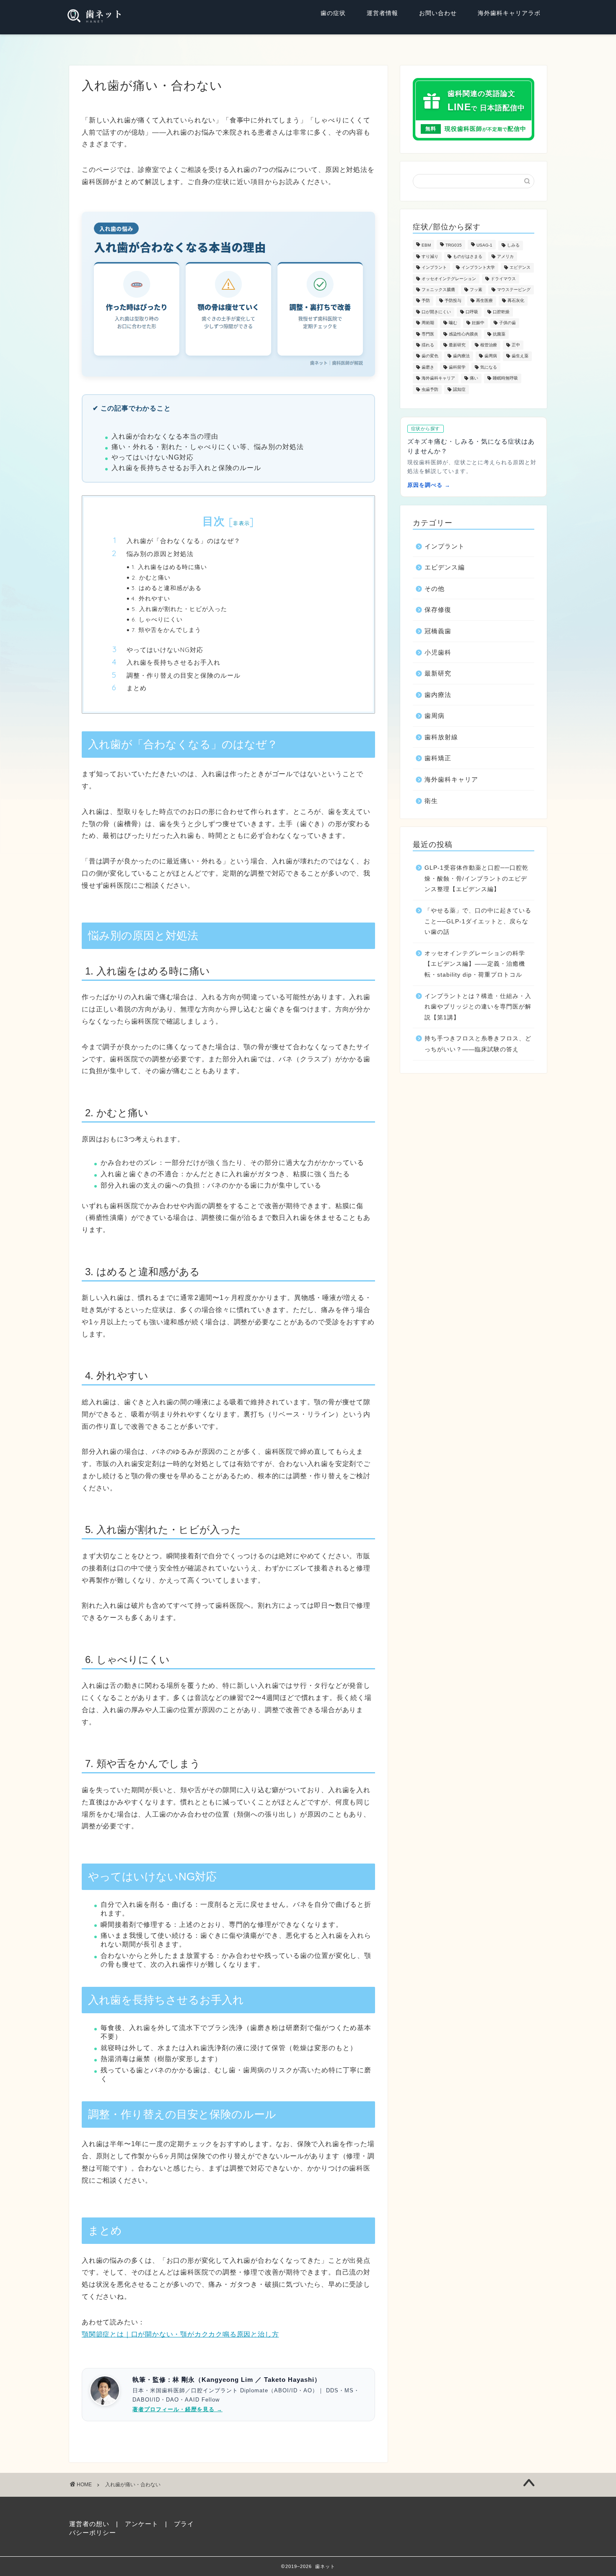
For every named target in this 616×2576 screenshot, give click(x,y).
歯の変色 (430, 356)
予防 (426, 301)
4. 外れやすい (151, 598)
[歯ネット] (95, 17)
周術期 (428, 323)
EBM (426, 246)
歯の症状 (333, 13)
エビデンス (520, 268)
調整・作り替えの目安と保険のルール (184, 675)
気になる (489, 367)
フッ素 (476, 290)
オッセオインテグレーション (449, 279)
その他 (435, 589)
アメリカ (505, 256)
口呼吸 (472, 312)
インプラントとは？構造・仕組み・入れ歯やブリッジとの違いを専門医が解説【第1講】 (478, 1007)
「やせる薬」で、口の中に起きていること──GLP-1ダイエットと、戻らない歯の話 (478, 921)
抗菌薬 (499, 334)
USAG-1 (484, 246)
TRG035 (454, 246)
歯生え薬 (520, 356)
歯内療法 (461, 356)
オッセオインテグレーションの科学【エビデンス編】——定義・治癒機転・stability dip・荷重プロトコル (475, 964)
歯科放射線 (441, 737)
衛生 (431, 801)
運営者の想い (89, 2524)
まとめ (137, 688)
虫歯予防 (430, 389)
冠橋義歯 (438, 631)
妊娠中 (478, 323)
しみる (513, 246)
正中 (516, 345)
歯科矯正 (438, 758)
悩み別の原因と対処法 (160, 554)
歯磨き (428, 367)
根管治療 (489, 345)
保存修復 (438, 610)
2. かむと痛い (151, 577)
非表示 (241, 523)
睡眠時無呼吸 (505, 378)
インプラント (434, 268)
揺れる (428, 345)
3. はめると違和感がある (167, 588)
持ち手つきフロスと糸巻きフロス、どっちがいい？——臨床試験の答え (478, 1044)
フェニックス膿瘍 (438, 290)
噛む (453, 323)
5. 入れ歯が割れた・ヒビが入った (179, 609)
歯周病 (491, 356)
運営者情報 (382, 13)
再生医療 (484, 301)
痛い (474, 378)
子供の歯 (507, 323)
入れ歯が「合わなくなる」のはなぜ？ (184, 541)
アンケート (142, 2524)
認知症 (459, 389)
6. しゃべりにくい (157, 619)
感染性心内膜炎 (463, 334)
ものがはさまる (468, 256)
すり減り (430, 256)
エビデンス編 (445, 567)
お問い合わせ (438, 13)
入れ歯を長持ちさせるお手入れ (173, 662)
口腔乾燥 (501, 312)
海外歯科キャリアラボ (509, 13)
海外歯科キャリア (438, 378)
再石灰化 (516, 301)
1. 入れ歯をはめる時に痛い (169, 567)
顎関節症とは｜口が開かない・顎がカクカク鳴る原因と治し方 (180, 2334)
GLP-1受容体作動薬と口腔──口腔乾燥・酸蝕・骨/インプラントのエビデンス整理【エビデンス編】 (476, 879)
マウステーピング (514, 290)
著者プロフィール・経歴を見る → (177, 2409)
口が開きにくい (436, 312)
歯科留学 (457, 367)
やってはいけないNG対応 (165, 650)
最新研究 (457, 345)
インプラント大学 (478, 268)
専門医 (428, 334)
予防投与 (453, 301)
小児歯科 (438, 652)
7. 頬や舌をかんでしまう (166, 630)
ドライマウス (503, 279)
